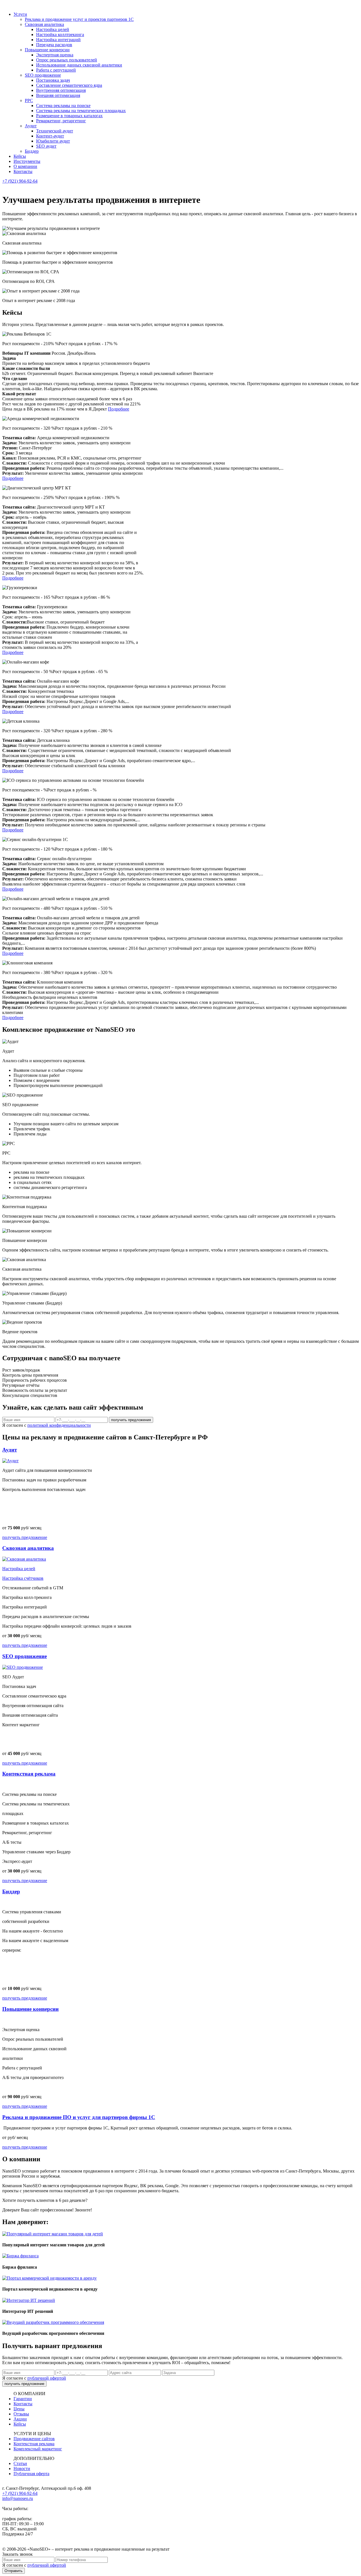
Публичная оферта (31, 2474)
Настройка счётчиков (23, 1578)
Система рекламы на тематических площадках (81, 111)
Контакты (23, 171)
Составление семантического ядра (69, 85)
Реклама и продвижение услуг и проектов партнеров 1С (79, 19)
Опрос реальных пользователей (67, 60)
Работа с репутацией (56, 70)
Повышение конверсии (47, 50)
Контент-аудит (50, 136)
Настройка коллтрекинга (60, 35)
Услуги (20, 14)
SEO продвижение (43, 75)
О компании (25, 166)
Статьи (20, 2463)
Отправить (14, 2571)
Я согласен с (47, 1425)
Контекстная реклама (34, 2444)
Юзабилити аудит (53, 141)
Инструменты (27, 161)
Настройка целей (53, 29)
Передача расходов (54, 45)
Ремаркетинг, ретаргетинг (61, 121)
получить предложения (131, 1420)
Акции (20, 2419)
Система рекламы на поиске (63, 106)
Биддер (32, 151)
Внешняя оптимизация (58, 95)
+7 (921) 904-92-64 (20, 181)
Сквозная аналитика (44, 24)
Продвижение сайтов (34, 2439)
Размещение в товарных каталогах (69, 116)
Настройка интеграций (58, 40)
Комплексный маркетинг (38, 2449)
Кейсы (20, 156)
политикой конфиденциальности (59, 1425)
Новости (22, 2469)
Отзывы (21, 2414)
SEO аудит (46, 146)
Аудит (31, 126)
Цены (19, 2409)
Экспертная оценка (55, 55)
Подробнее (119, 409)
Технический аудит (55, 131)
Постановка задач (53, 80)
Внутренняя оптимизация (61, 90)
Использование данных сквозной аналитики (79, 65)
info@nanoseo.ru (18, 2498)
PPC (29, 100)
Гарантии (23, 2399)
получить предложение (25, 1537)
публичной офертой (47, 2378)
